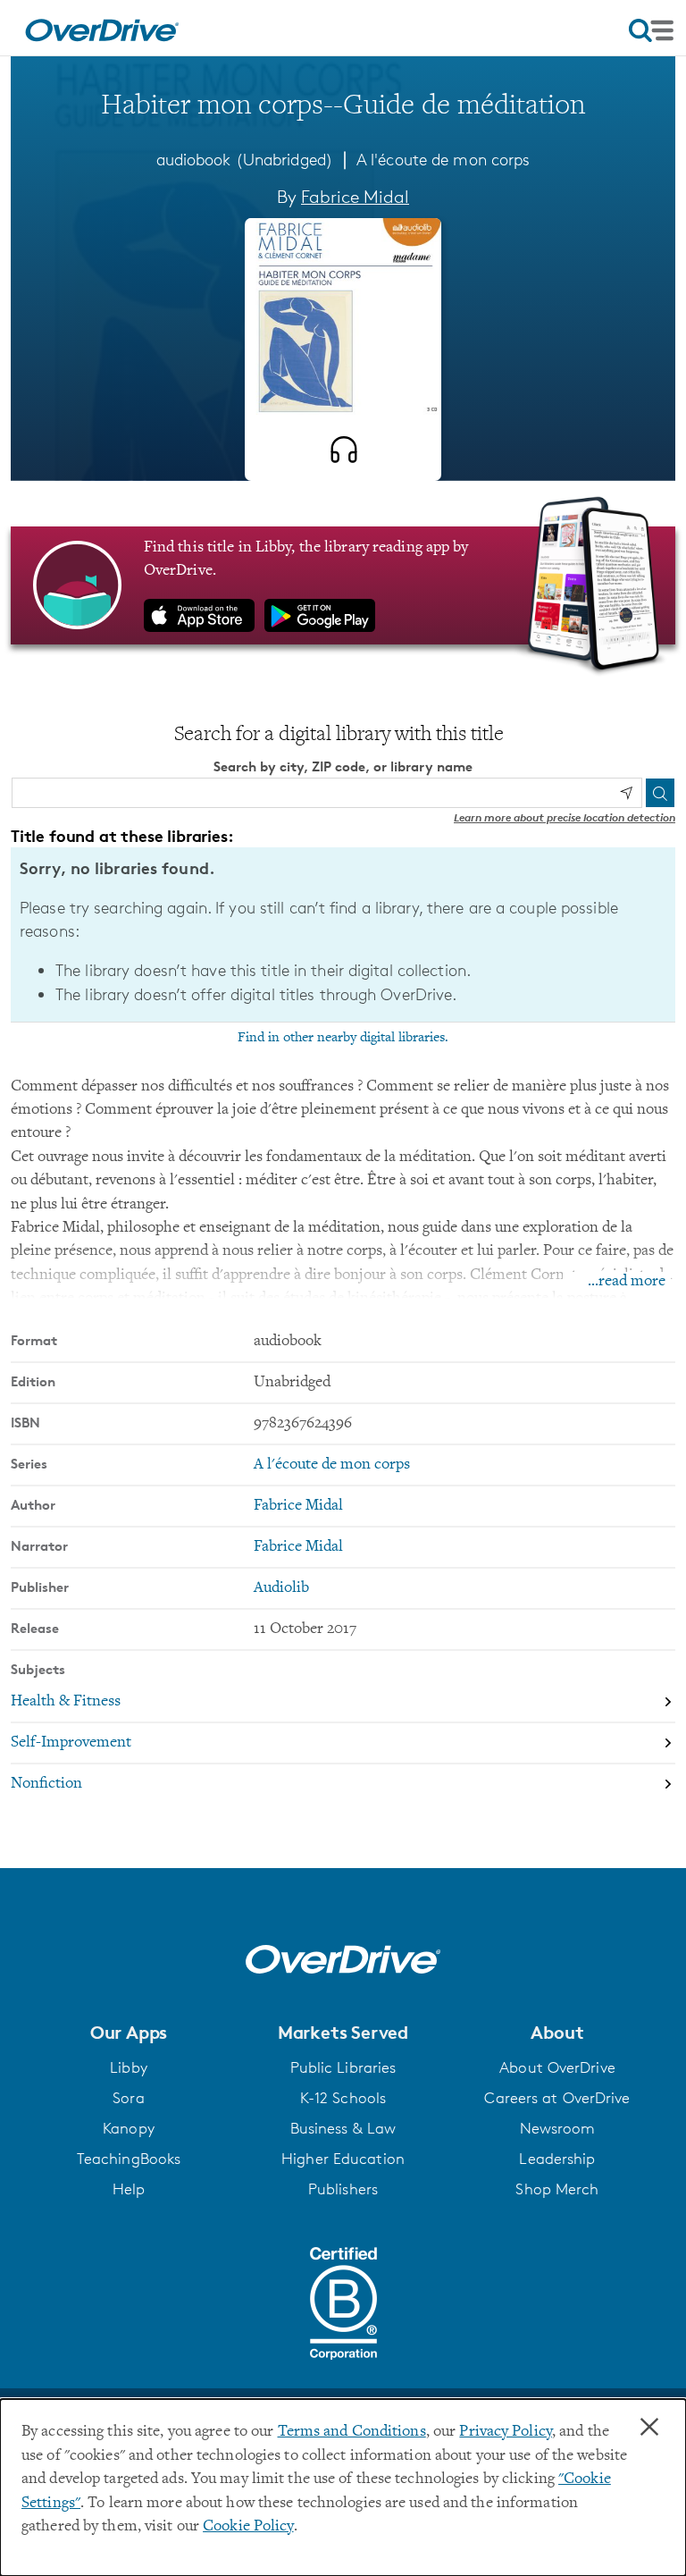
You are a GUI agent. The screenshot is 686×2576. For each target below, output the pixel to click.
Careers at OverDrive (557, 2098)
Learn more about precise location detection (565, 817)
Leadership (557, 2159)
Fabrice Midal (355, 197)
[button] (129, 2033)
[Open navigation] (651, 30)
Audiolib (281, 1588)
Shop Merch (557, 2189)
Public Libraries (343, 2067)
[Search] (660, 793)
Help (129, 2189)
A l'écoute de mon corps (443, 159)
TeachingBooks (129, 2159)
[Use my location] (626, 793)
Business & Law (343, 2128)
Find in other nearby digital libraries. (343, 1038)
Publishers (343, 2189)
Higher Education (343, 2159)
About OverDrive (557, 2067)
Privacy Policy (506, 2432)
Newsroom (558, 2128)
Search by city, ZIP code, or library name (343, 766)
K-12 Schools (343, 2098)
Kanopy (129, 2128)
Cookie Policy (248, 2527)
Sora (128, 2098)
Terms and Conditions (352, 2432)
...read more (627, 1282)
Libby (129, 2067)
